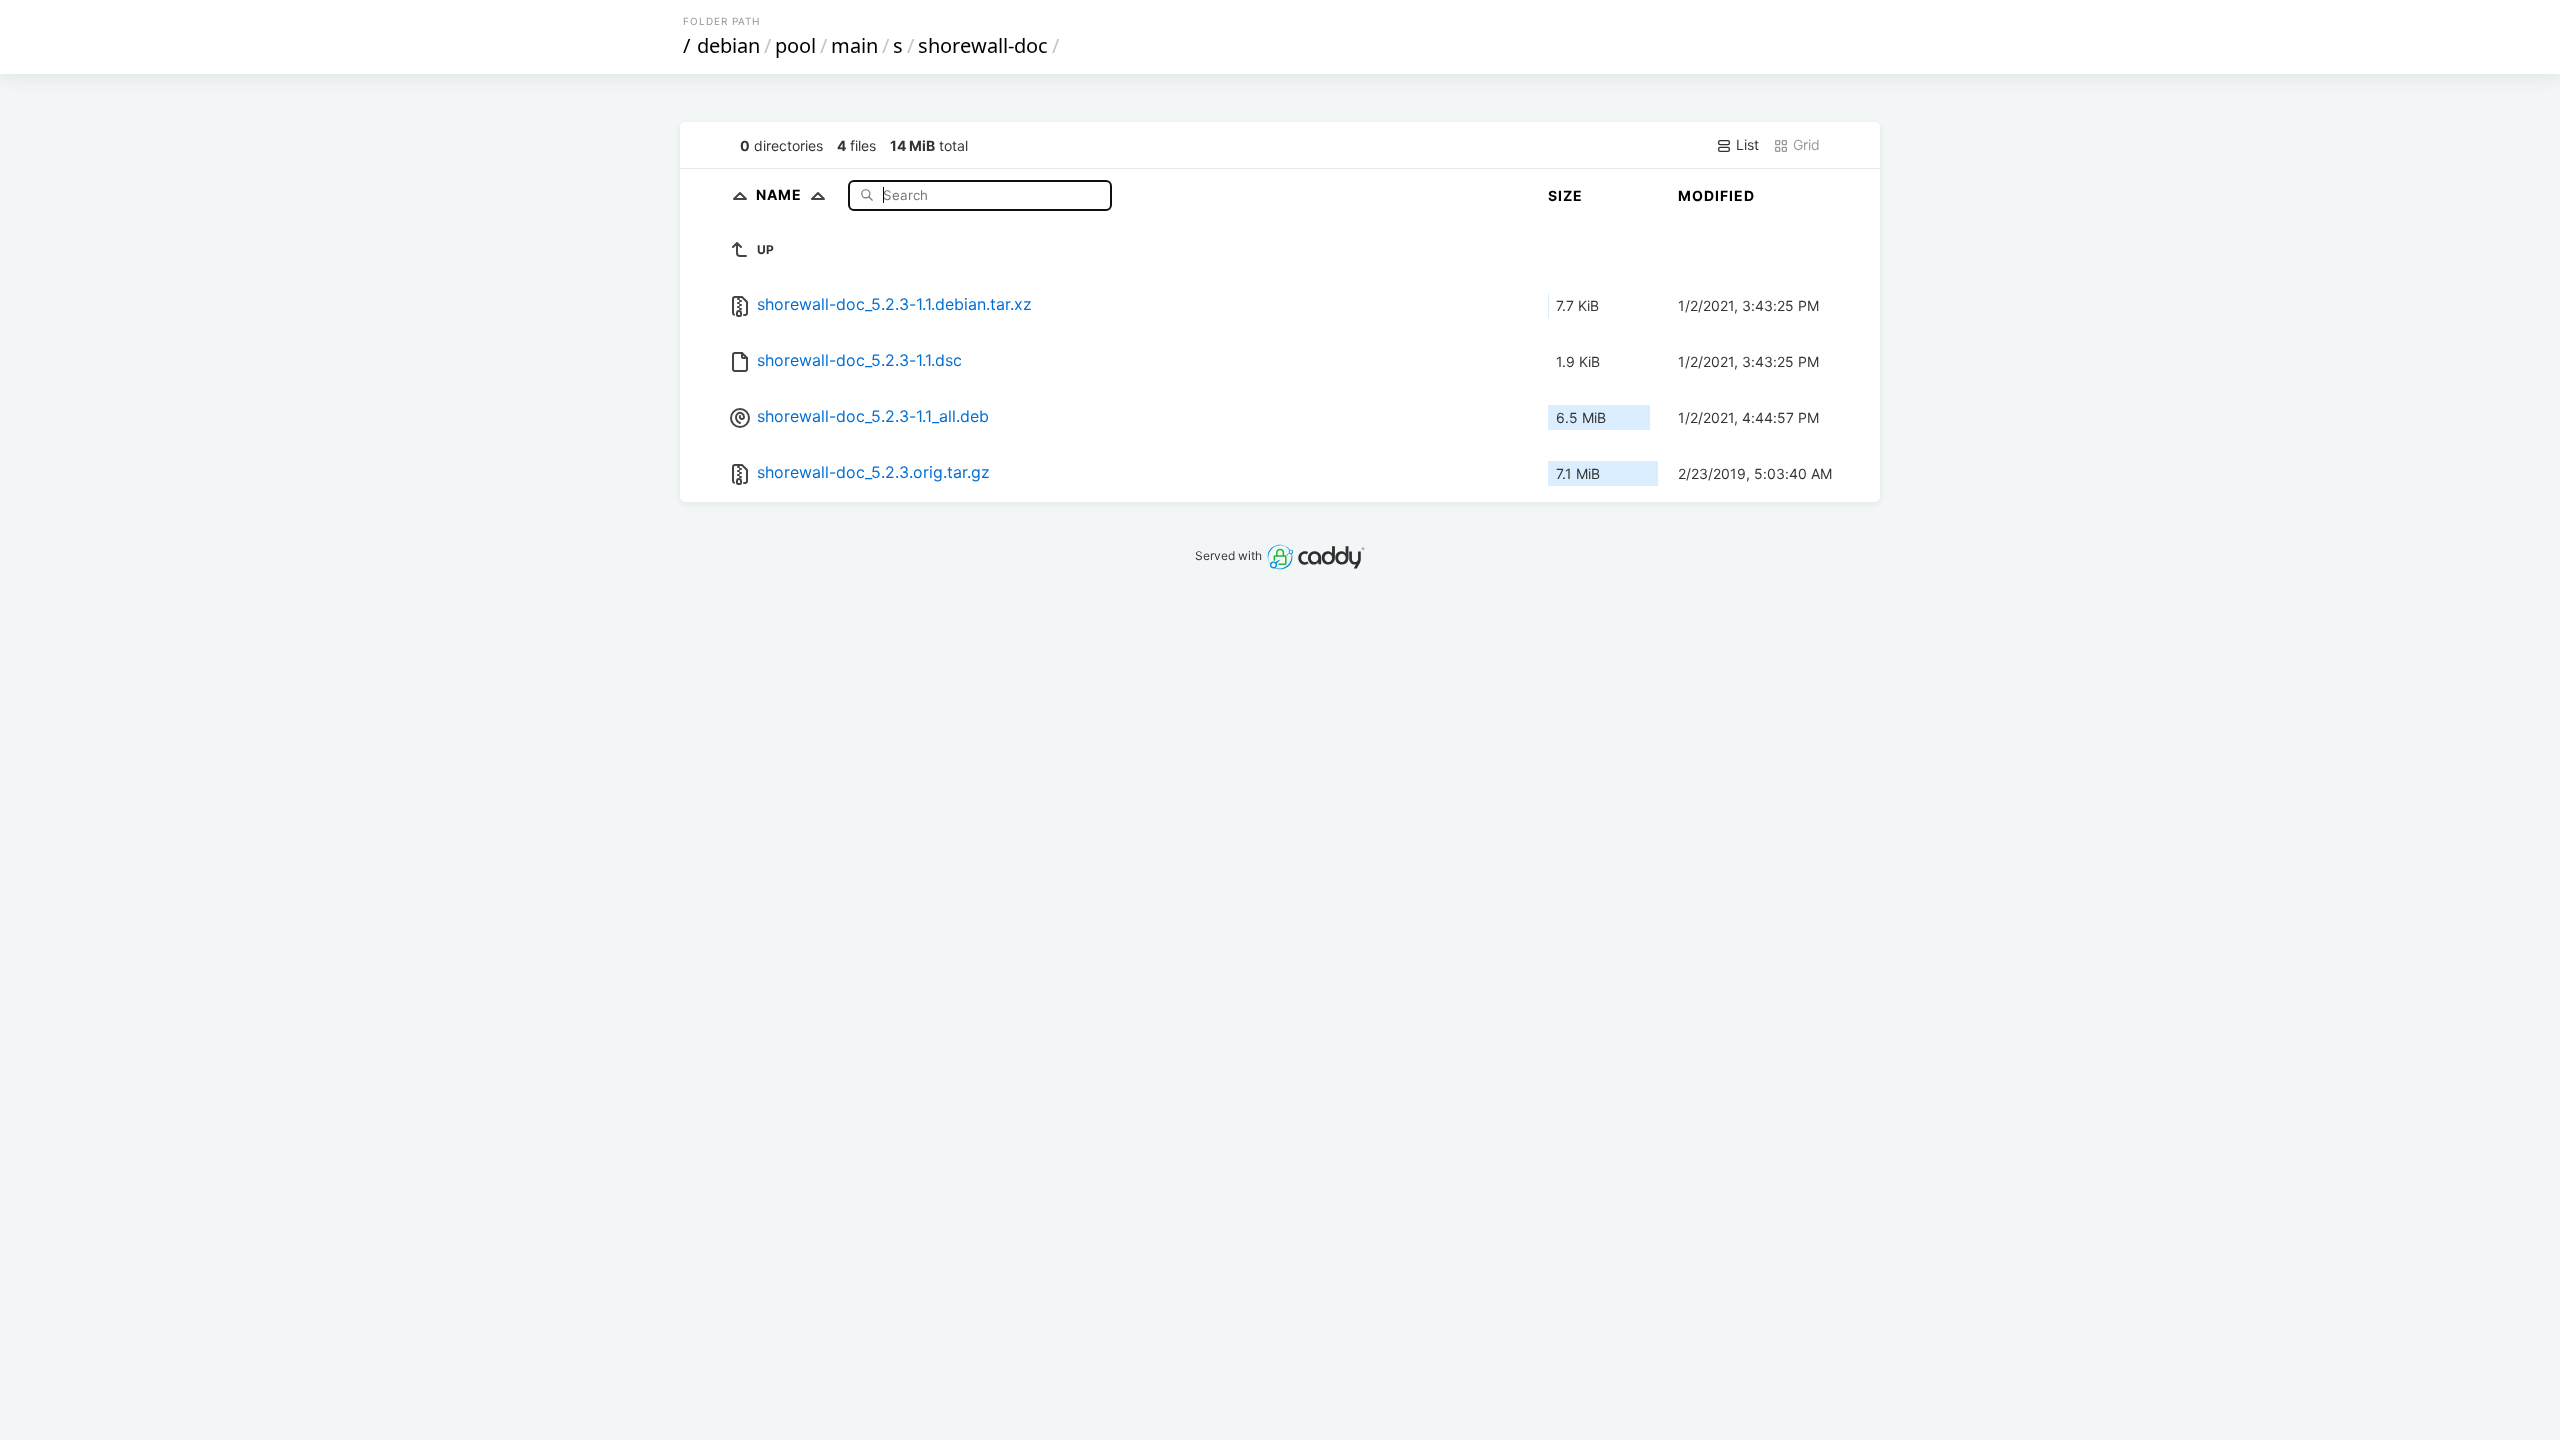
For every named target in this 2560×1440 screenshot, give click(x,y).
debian (728, 45)
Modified (1716, 195)
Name (781, 194)
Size (1565, 195)
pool (795, 45)
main (854, 45)
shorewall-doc (983, 45)
